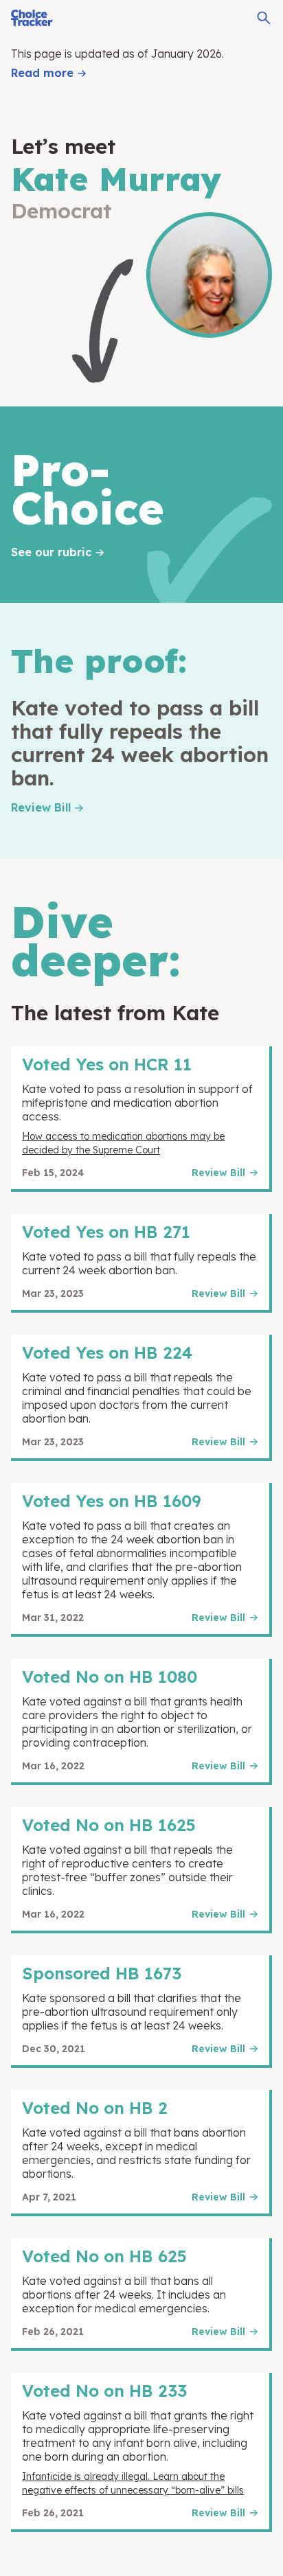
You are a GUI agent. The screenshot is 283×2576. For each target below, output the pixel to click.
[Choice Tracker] (32, 18)
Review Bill (41, 807)
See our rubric (51, 552)
